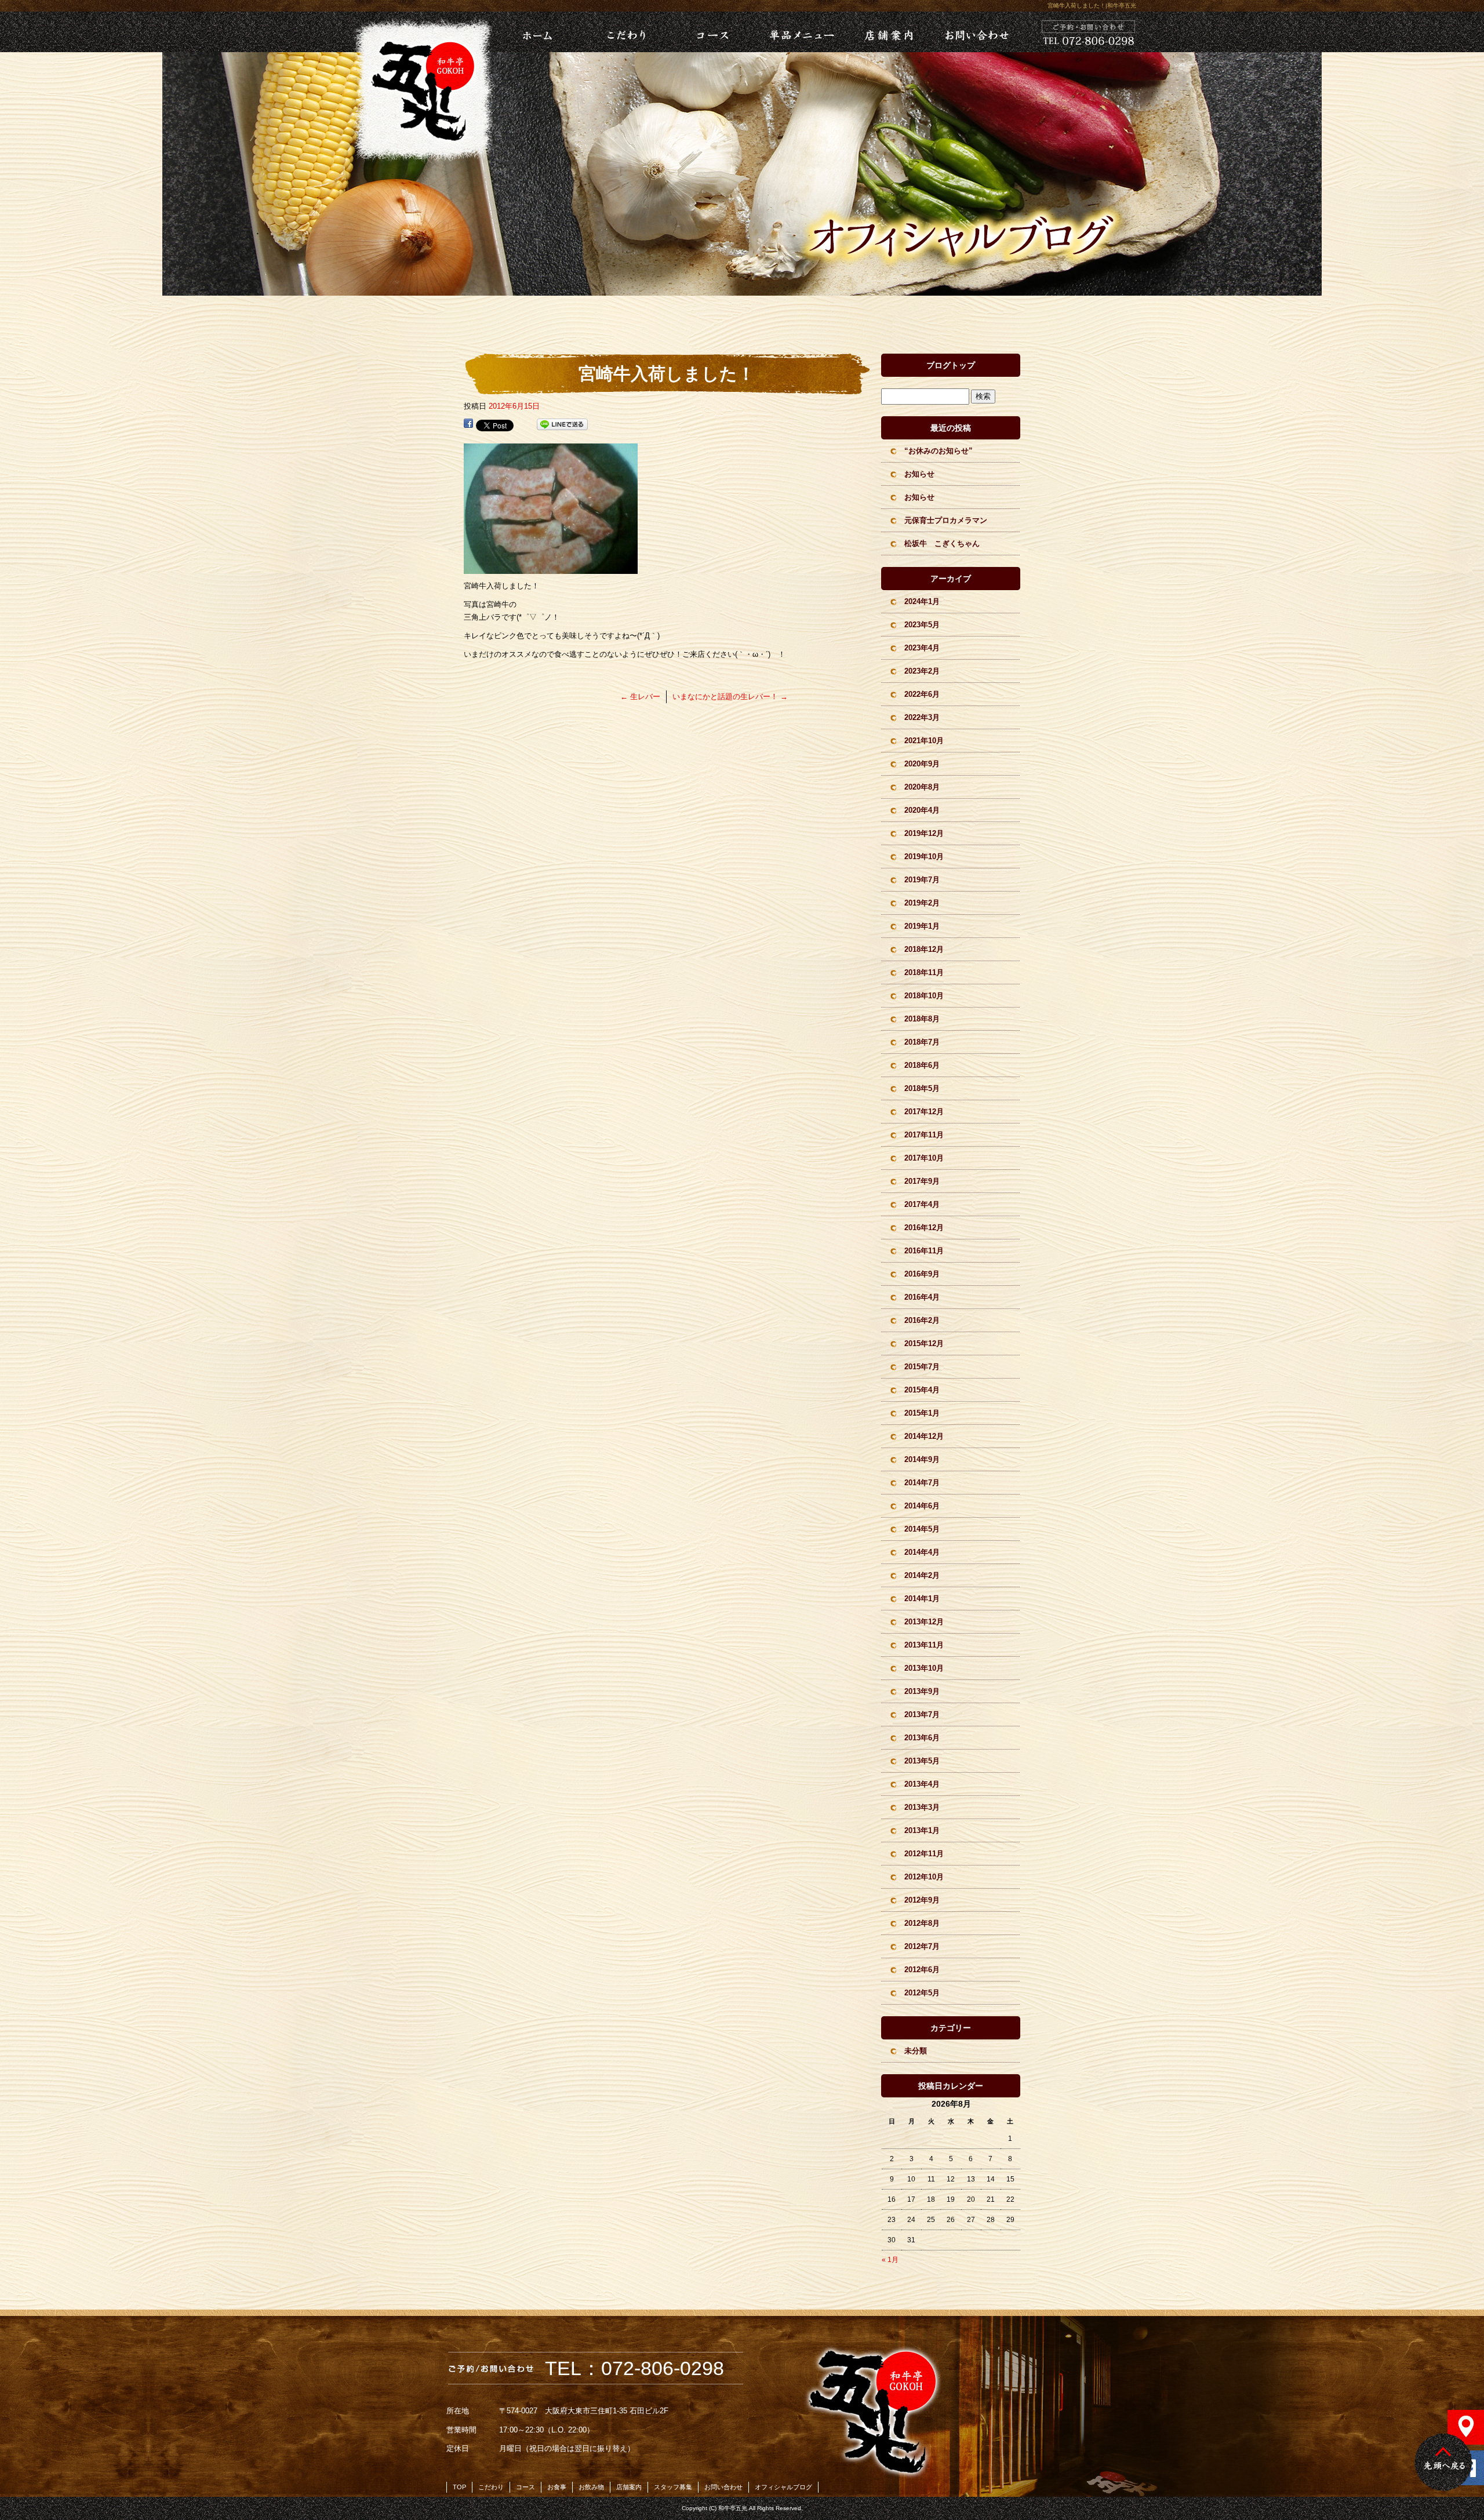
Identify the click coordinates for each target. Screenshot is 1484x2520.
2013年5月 (922, 1761)
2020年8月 (922, 787)
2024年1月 (922, 601)
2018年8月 (922, 1019)
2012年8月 (922, 1923)
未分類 (916, 2051)
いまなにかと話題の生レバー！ (730, 697)
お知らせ (919, 474)
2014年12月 (924, 1436)
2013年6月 (922, 1738)
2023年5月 (922, 625)
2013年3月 (922, 1807)
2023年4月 (922, 648)
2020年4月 (922, 810)
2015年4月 (922, 1390)
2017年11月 (924, 1135)
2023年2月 (922, 671)
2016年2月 (922, 1320)
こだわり (624, 32)
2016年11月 (924, 1251)
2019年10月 (924, 857)
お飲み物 (591, 2487)
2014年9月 (922, 1459)
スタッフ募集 (673, 2487)
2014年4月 (922, 1552)
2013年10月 (924, 1668)
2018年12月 (924, 949)
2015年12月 (924, 1343)
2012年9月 (922, 1900)
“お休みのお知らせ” (939, 451)
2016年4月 (922, 1297)
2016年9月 (922, 1274)
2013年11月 (924, 1645)
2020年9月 (922, 764)
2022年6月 (922, 694)
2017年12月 (924, 1112)
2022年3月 (922, 717)
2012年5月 (922, 1993)
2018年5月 (922, 1088)
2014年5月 (922, 1529)
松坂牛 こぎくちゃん (942, 543)
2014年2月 (922, 1575)
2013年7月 (922, 1714)
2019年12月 (924, 833)
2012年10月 (924, 1877)
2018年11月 (924, 972)
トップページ (522, 32)
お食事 (557, 2487)
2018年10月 (924, 996)
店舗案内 (888, 32)
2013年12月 (924, 1622)
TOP (459, 2487)
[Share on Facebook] (468, 425)
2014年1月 (922, 1599)
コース (712, 32)
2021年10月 (924, 741)
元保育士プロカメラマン (946, 520)
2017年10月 (924, 1158)
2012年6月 (922, 1970)
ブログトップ (951, 365)
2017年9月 (922, 1181)
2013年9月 (922, 1691)
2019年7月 (922, 880)
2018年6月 (922, 1065)
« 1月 (890, 2260)
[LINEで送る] (562, 425)
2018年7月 (922, 1042)
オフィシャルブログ (783, 2487)
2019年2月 (922, 903)
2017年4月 (922, 1204)
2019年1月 (922, 926)
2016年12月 (924, 1228)
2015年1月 (922, 1413)
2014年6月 (922, 1506)
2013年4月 (922, 1784)
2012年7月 (922, 1946)
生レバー (640, 697)
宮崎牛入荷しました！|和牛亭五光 (1092, 6)
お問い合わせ (976, 32)
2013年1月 (922, 1830)
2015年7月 (922, 1367)
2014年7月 (922, 1483)
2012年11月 (924, 1854)
